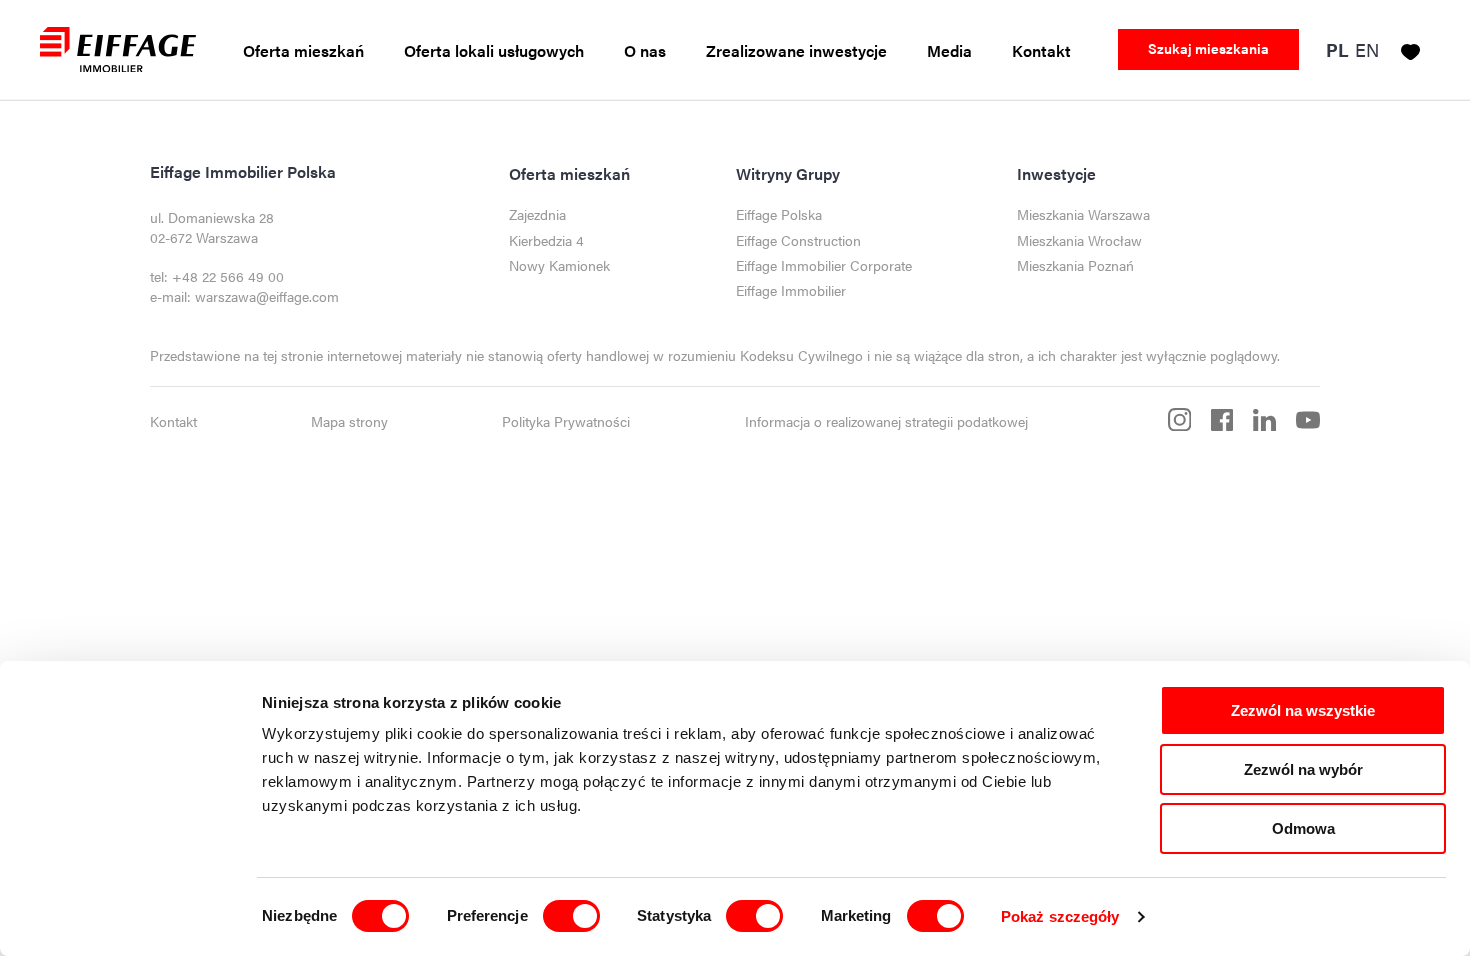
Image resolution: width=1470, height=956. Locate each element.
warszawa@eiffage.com (267, 296)
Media (949, 51)
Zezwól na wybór (1303, 769)
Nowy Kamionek (559, 265)
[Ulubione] (1410, 49)
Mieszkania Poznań (1075, 265)
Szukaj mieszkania (1208, 48)
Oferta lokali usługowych (494, 51)
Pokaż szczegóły (1060, 916)
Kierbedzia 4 (546, 240)
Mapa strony (349, 421)
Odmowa (1303, 828)
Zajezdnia (537, 214)
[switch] (571, 916)
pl (1337, 50)
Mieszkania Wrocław (1079, 240)
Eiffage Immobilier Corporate (824, 265)
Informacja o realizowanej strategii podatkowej (886, 421)
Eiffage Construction (798, 240)
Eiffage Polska (779, 214)
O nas (645, 51)
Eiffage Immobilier (791, 290)
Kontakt (1041, 51)
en (1367, 49)
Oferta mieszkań (303, 51)
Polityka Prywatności (566, 421)
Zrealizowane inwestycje (796, 51)
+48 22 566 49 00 (228, 276)
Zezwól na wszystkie (1303, 710)
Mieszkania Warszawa (1083, 214)
